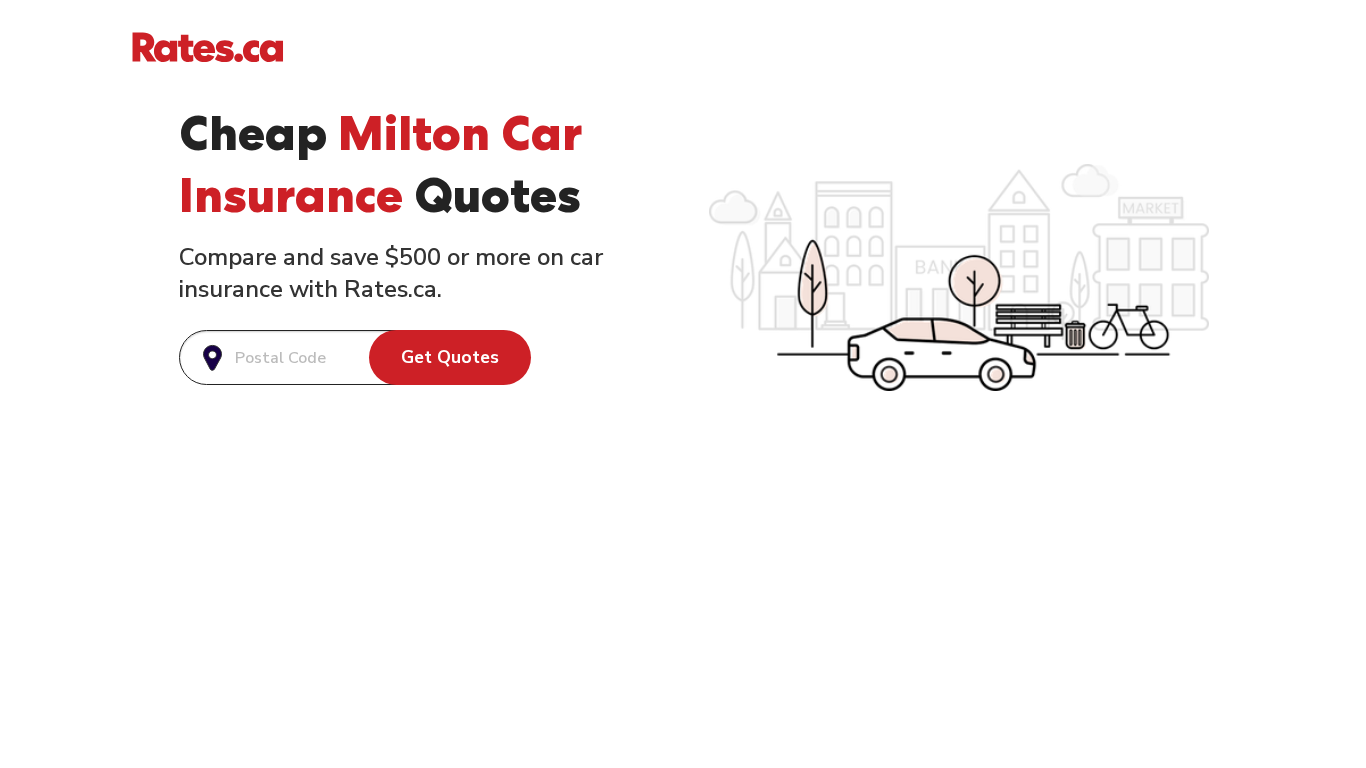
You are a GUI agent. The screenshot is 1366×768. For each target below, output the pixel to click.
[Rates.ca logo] (207, 46)
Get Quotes (450, 357)
